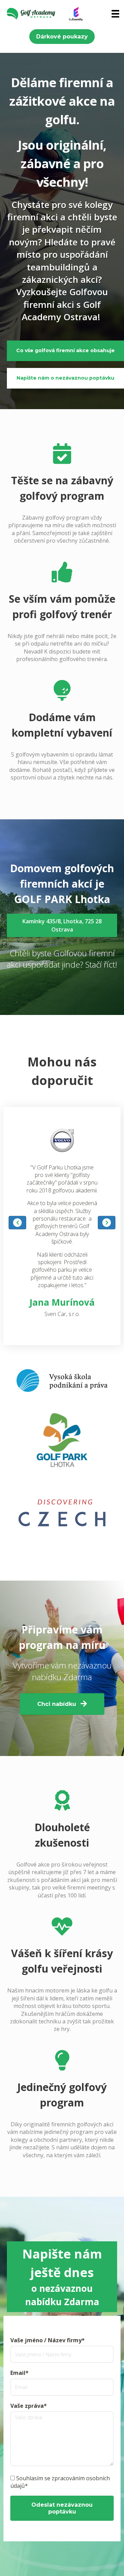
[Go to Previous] (17, 1223)
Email (18, 2373)
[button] (62, 37)
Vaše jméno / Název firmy (46, 2340)
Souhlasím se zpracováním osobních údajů (60, 2482)
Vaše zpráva (27, 2406)
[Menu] (115, 14)
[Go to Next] (107, 1223)
